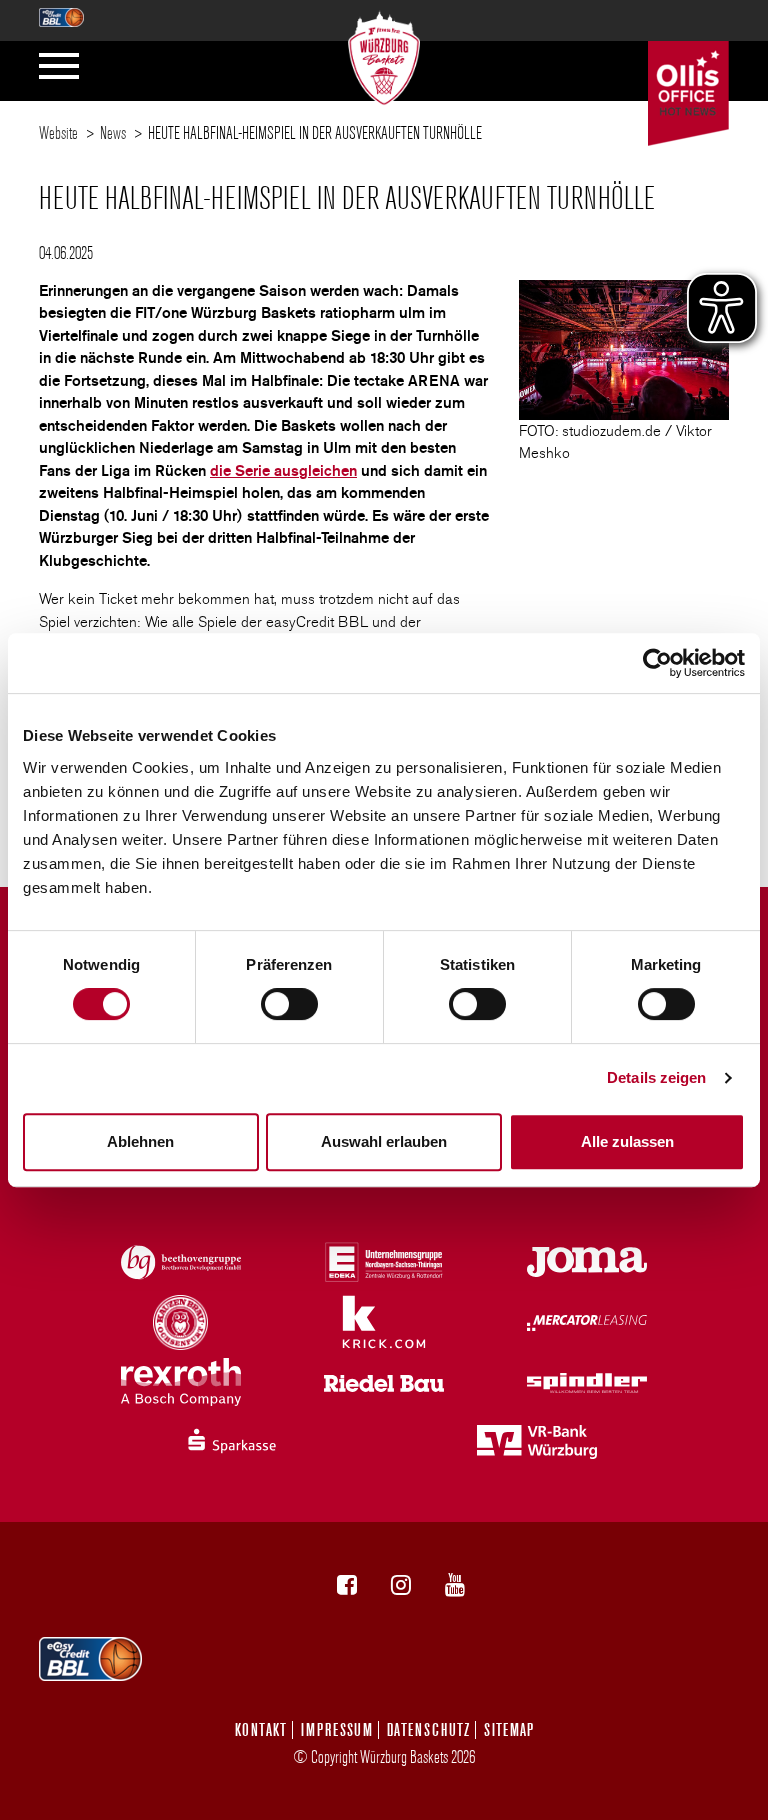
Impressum (337, 1729)
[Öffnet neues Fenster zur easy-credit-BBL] (61, 11)
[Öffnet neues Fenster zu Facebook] (347, 1585)
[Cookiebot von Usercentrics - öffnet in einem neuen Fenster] (657, 663)
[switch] (289, 1004)
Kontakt (261, 1729)
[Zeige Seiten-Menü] (59, 66)
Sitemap (509, 1729)
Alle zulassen (627, 1141)
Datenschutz (428, 1729)
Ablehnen (140, 1141)
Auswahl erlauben (384, 1141)
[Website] (384, 53)
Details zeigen (656, 1077)
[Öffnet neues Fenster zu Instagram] (401, 1585)
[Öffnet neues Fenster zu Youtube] (455, 1585)
